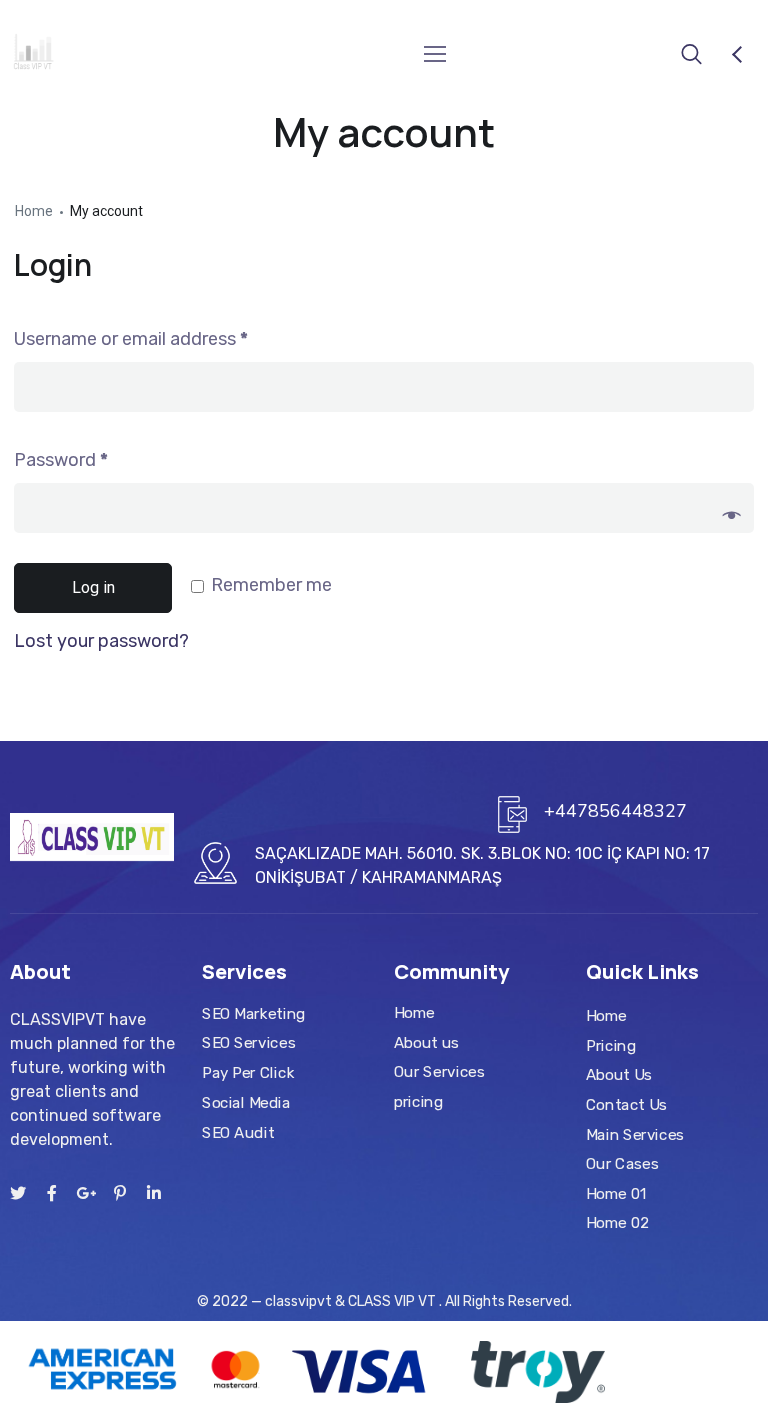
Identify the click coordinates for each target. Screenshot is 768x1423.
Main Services (635, 1135)
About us (426, 1043)
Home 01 (616, 1194)
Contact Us (626, 1105)
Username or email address (131, 339)
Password (61, 460)
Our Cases (622, 1164)
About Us (619, 1075)
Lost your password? (101, 641)
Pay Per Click (248, 1073)
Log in (93, 587)
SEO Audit (238, 1132)
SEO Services (248, 1043)
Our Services (439, 1072)
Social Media (246, 1103)
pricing (418, 1102)
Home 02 (618, 1224)
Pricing (611, 1046)
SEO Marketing (254, 1014)
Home (34, 211)
